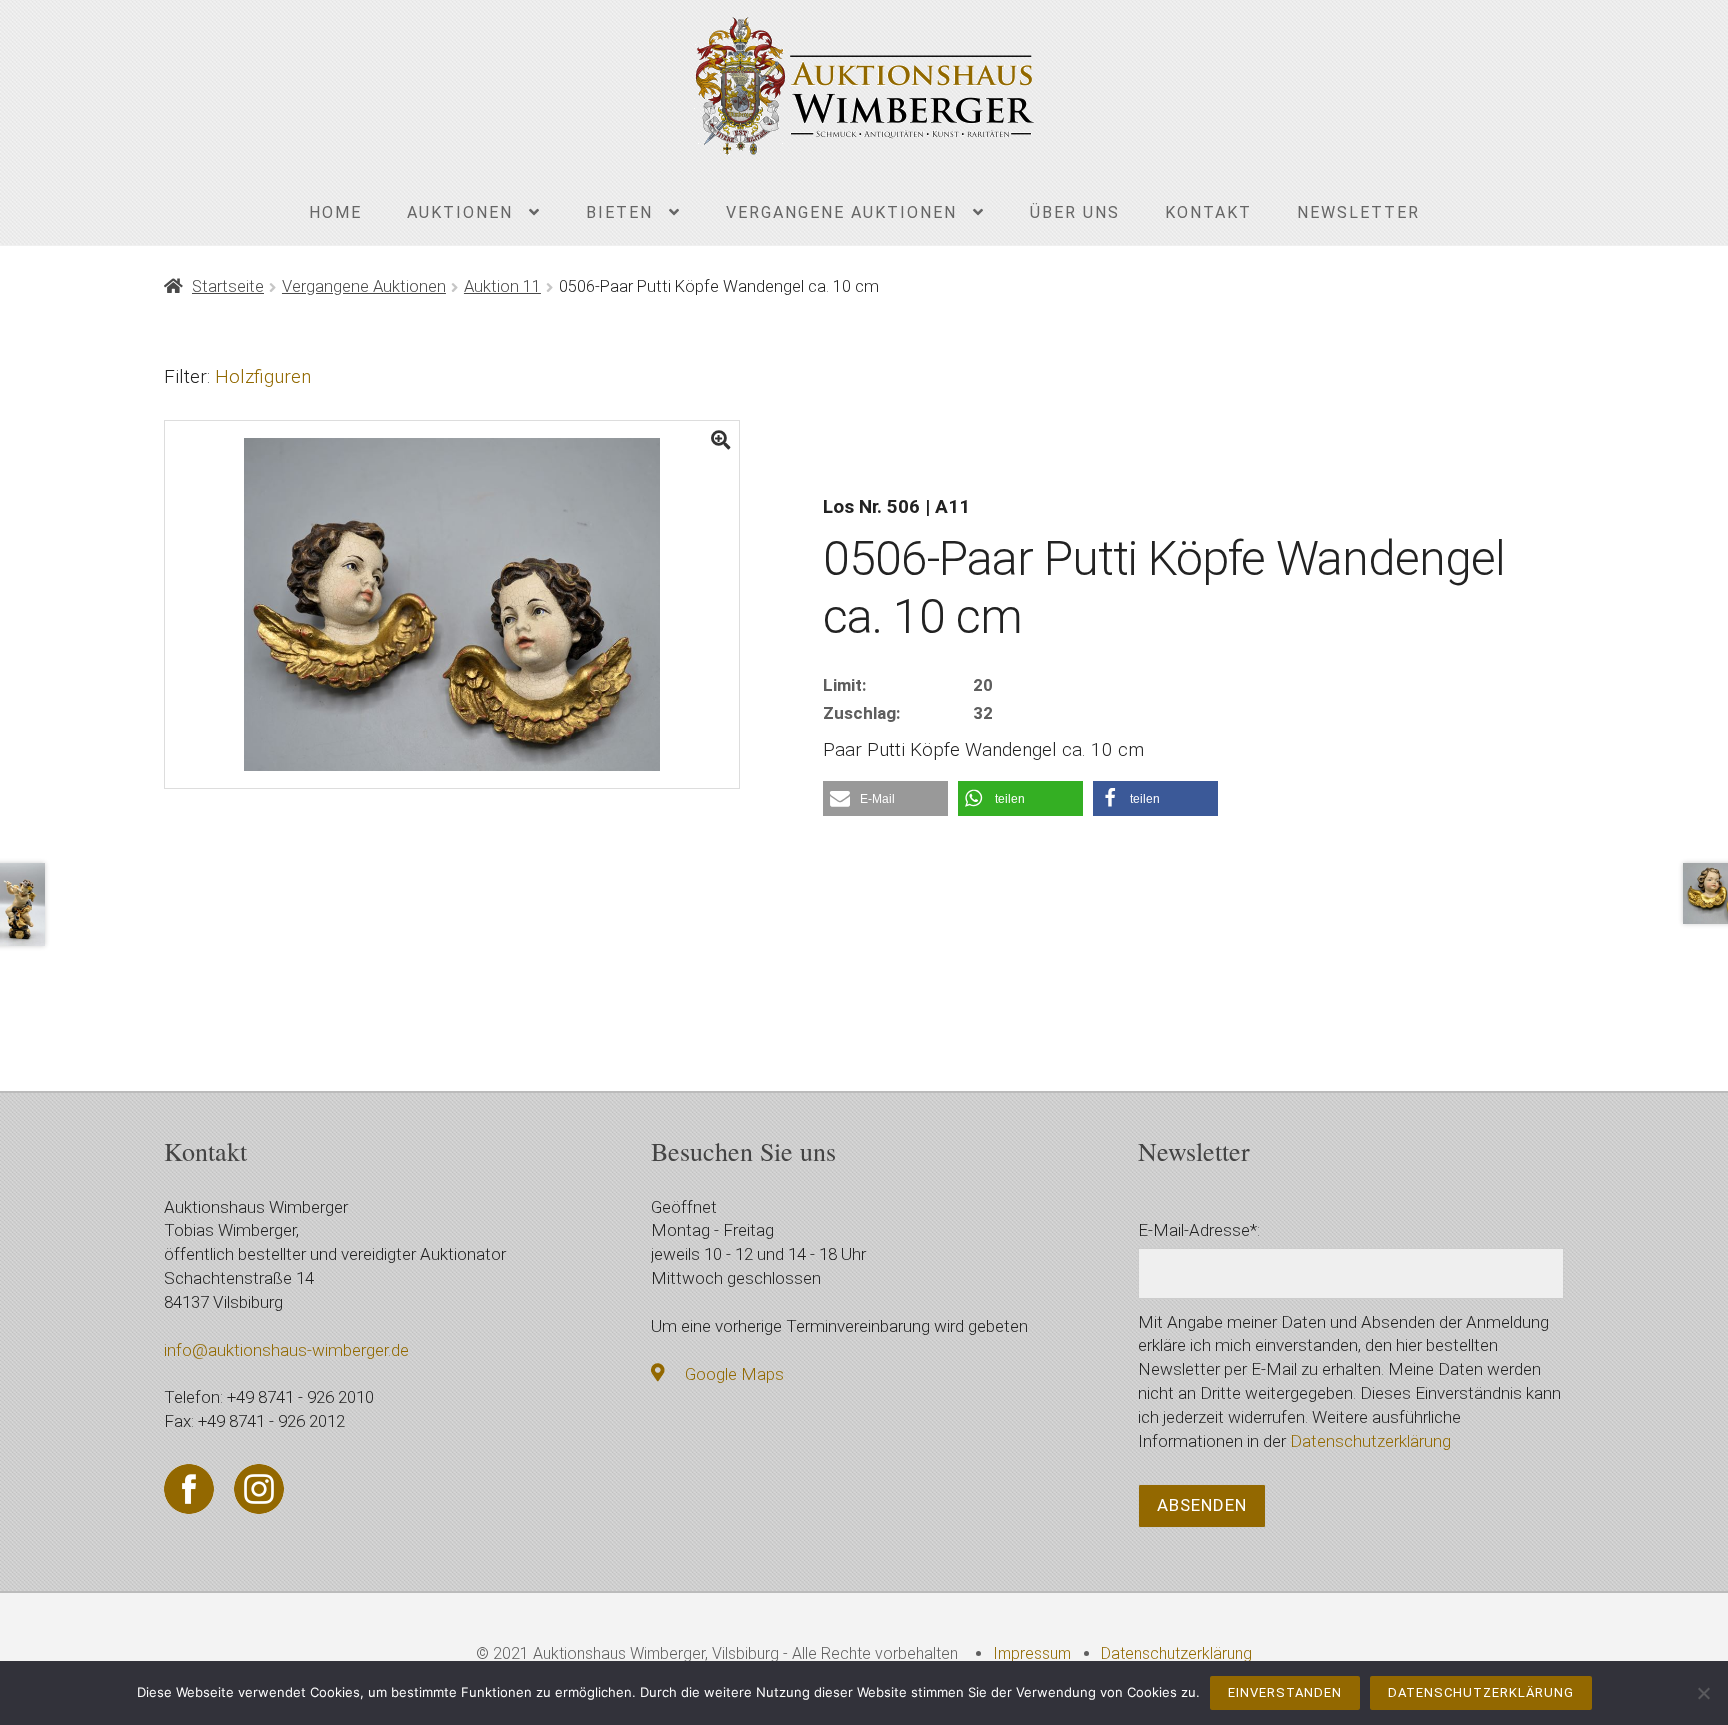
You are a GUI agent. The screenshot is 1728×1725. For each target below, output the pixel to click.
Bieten (619, 212)
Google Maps (734, 1374)
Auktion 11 (502, 286)
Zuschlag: (861, 713)
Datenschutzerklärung (1370, 1441)
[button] (885, 798)
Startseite (228, 286)
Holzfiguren (263, 376)
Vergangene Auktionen (841, 212)
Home (335, 212)
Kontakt (1208, 212)
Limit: (844, 685)
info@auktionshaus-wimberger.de (286, 1350)
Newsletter (1358, 212)
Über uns (1075, 212)
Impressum (1032, 1653)
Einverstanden (1285, 1692)
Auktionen (460, 212)
